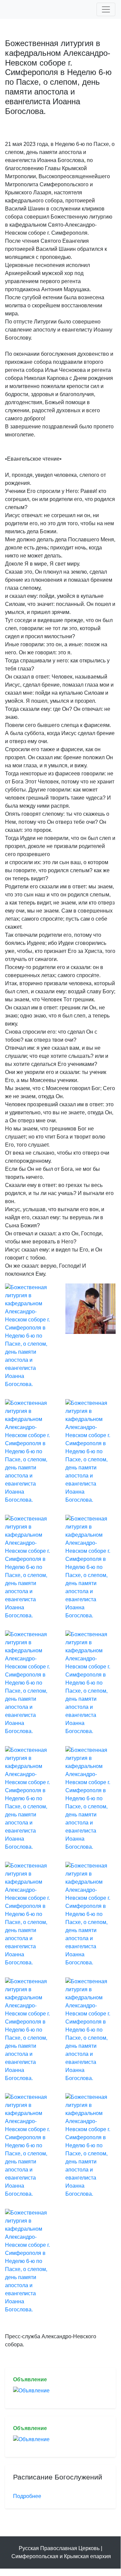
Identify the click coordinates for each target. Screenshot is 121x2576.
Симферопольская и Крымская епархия (61, 2556)
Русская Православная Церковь (59, 2548)
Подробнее (27, 2496)
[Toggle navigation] (106, 9)
